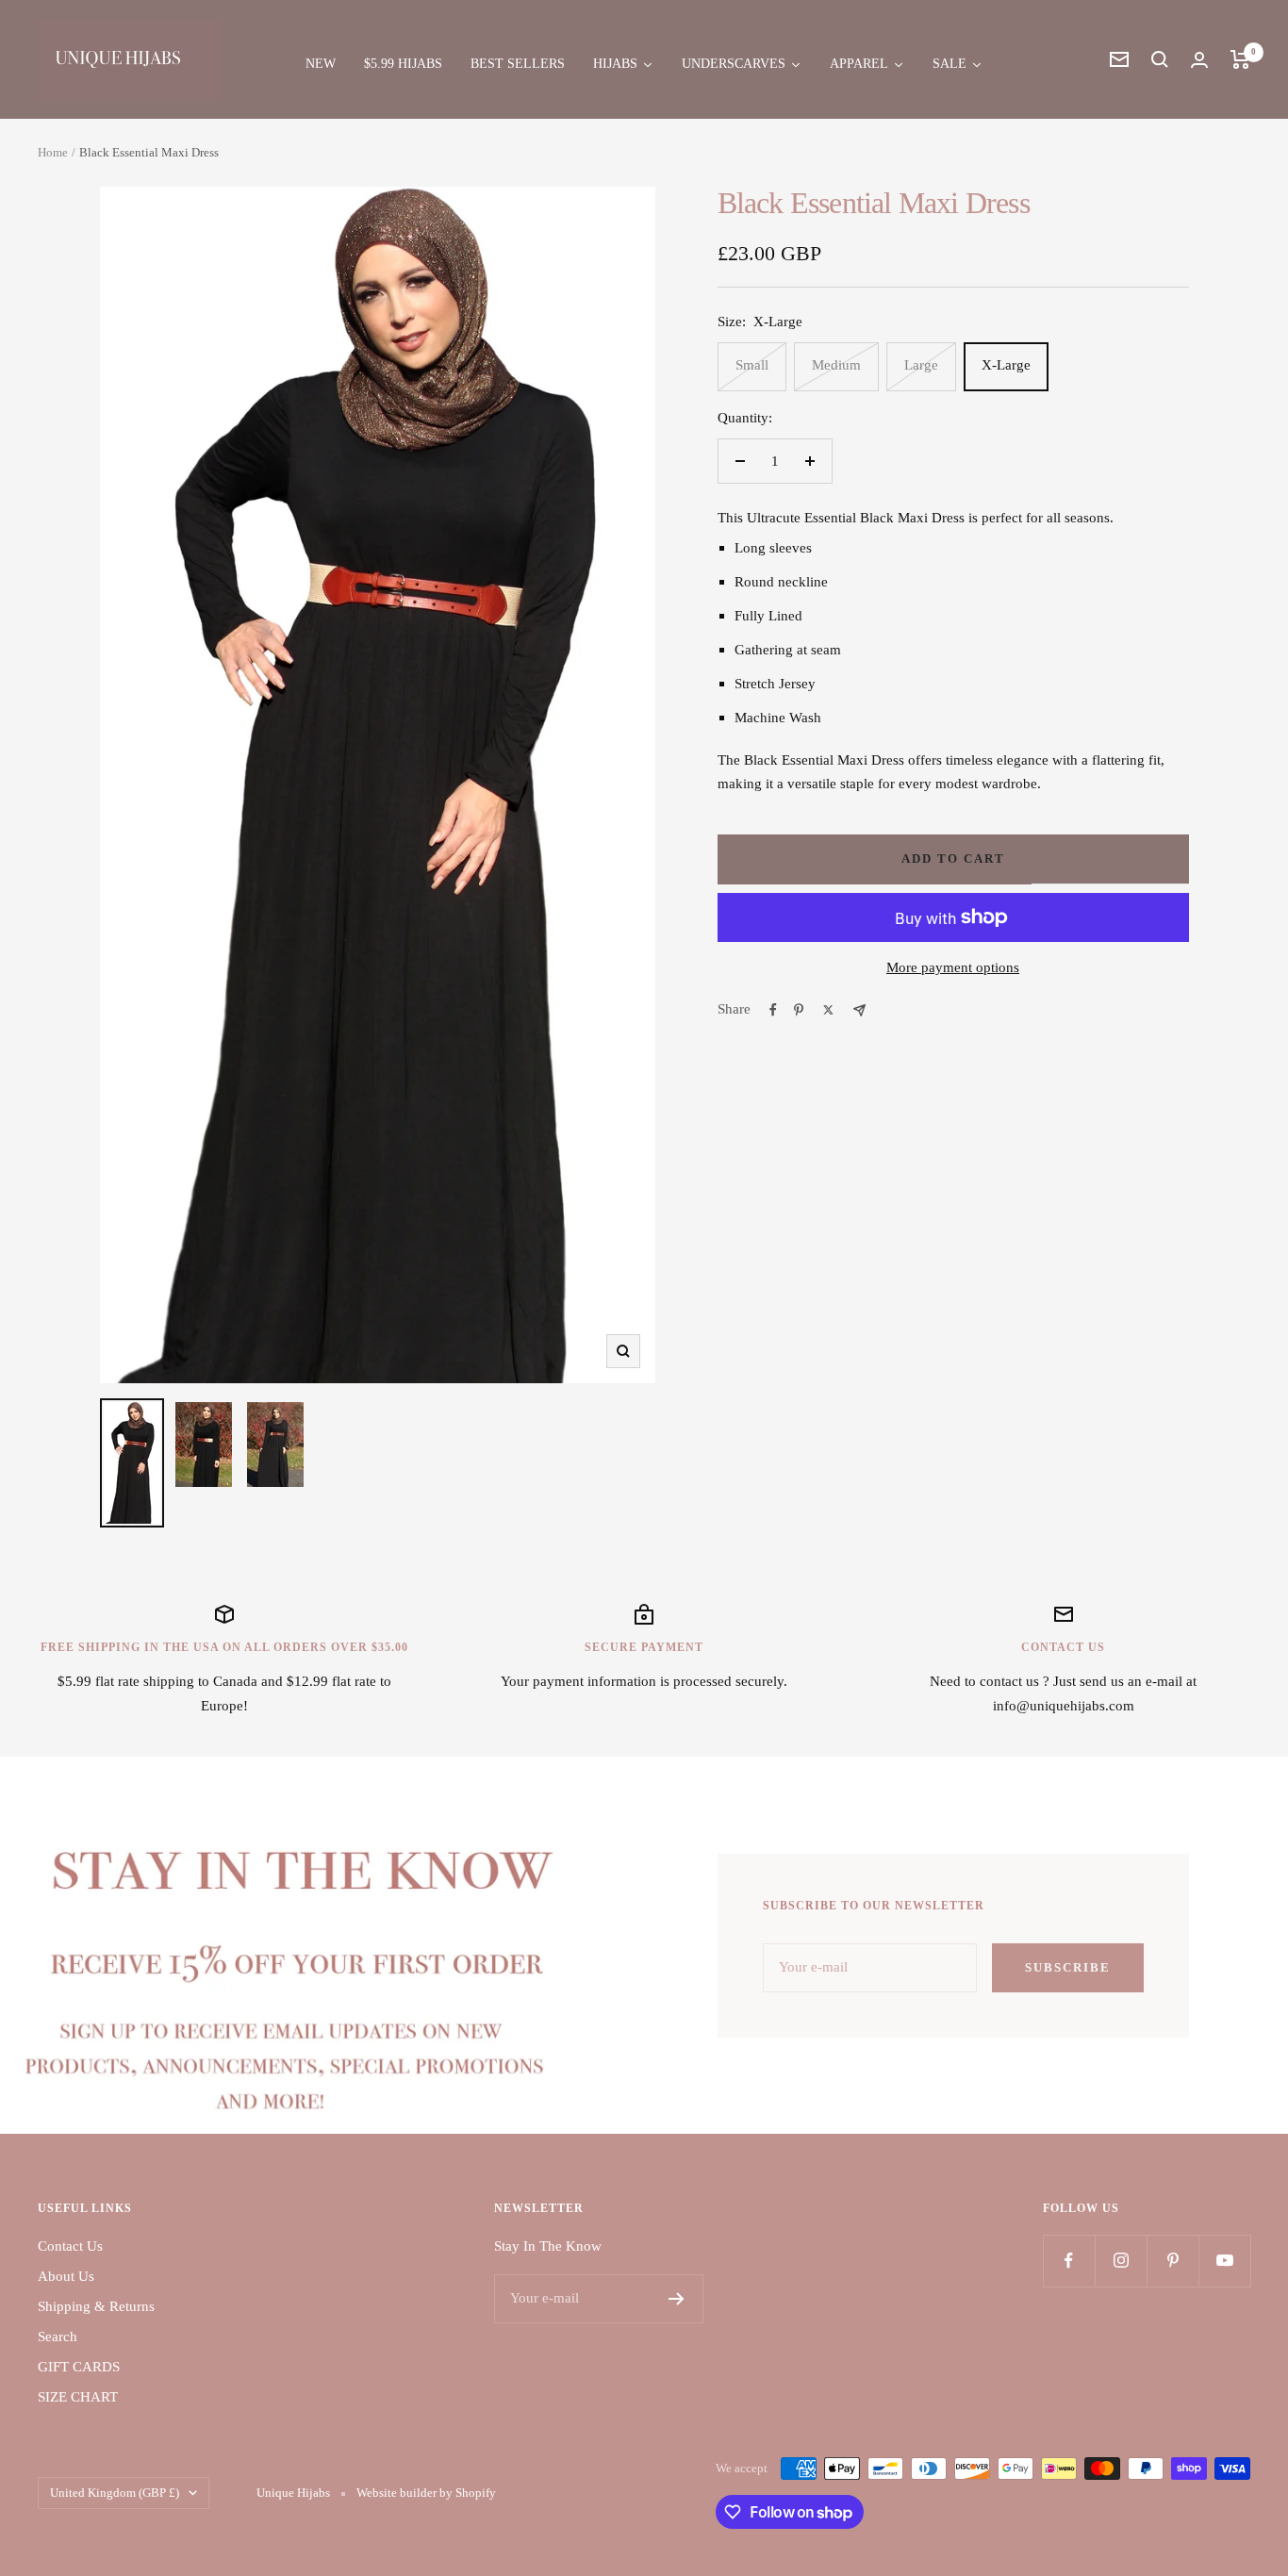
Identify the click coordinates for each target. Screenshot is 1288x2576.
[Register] (677, 2299)
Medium (836, 365)
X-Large (1006, 365)
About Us (66, 2276)
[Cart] (1240, 59)
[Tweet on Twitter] (828, 1010)
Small (752, 365)
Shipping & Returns (96, 2306)
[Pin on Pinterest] (799, 1010)
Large (921, 365)
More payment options (953, 967)
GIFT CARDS (79, 2367)
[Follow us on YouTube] (1224, 2261)
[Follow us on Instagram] (1121, 2261)
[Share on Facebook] (773, 1010)
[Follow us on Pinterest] (1172, 2261)
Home (53, 152)
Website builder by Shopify (426, 2493)
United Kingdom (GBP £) (115, 2493)
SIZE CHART (78, 2397)
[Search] (1160, 59)
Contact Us (70, 2246)
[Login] (1199, 60)
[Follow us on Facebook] (1069, 2261)
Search (58, 2337)
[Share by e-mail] (859, 1010)
